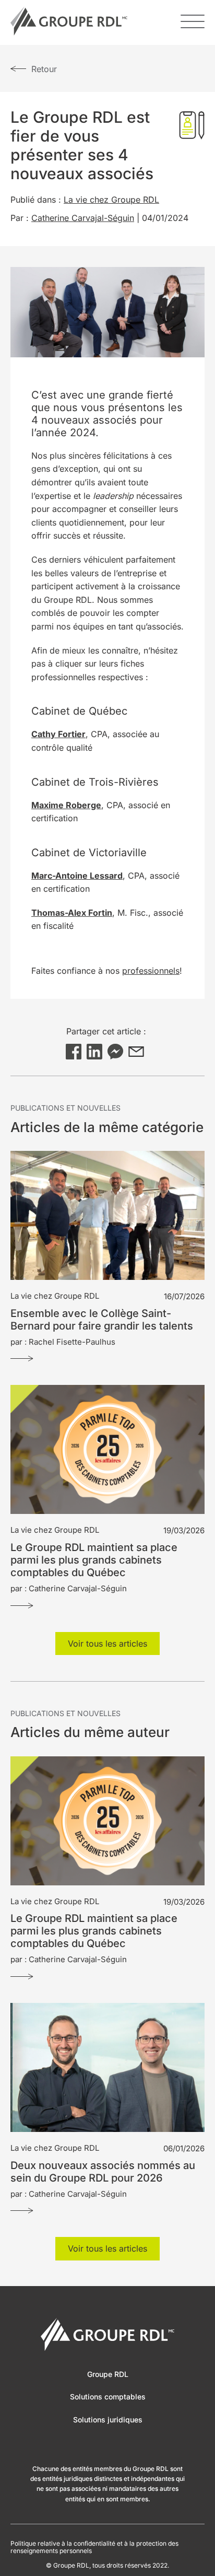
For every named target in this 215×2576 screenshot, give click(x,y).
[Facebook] (74, 1052)
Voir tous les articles (107, 1643)
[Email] (136, 1052)
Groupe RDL (108, 2374)
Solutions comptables (108, 2397)
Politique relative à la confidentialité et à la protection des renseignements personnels (94, 2547)
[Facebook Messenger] (115, 1052)
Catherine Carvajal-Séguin (83, 218)
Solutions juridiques (108, 2420)
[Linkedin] (94, 1052)
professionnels (151, 971)
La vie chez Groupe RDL (111, 200)
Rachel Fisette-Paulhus (72, 1342)
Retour (44, 69)
